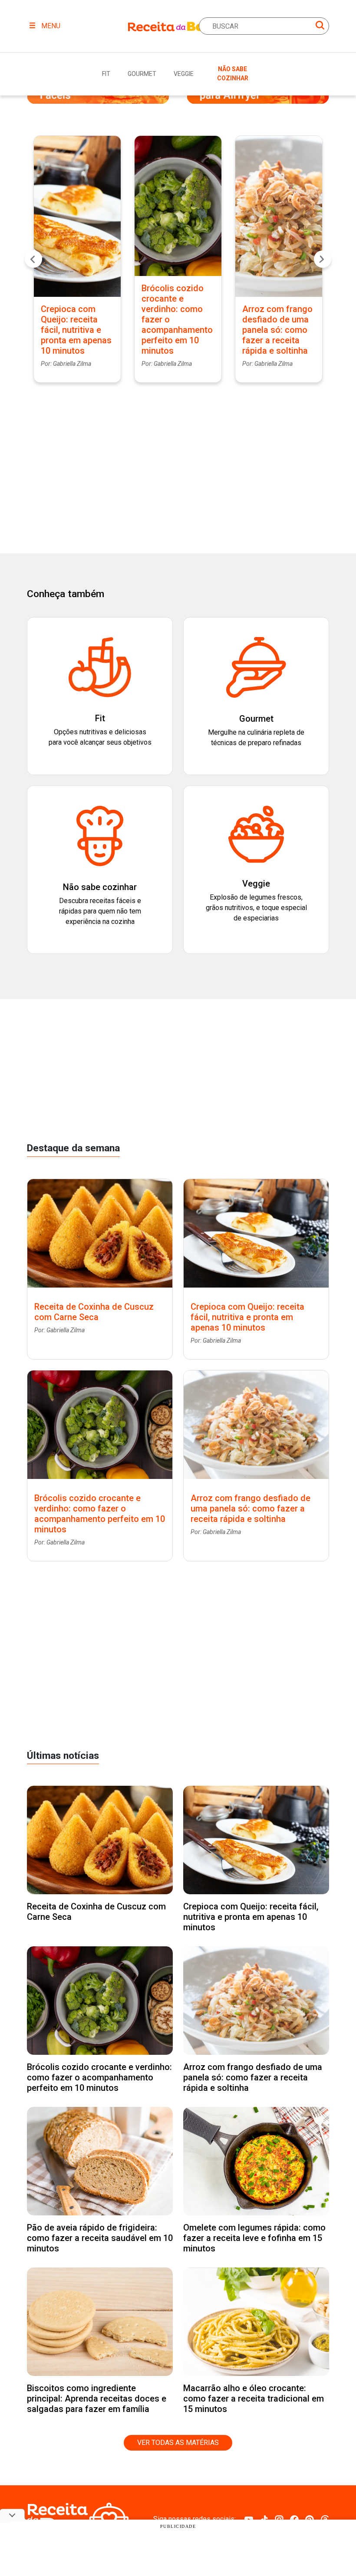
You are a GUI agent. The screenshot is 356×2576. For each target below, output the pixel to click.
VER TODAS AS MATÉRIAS (178, 2443)
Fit (106, 74)
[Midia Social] (249, 2519)
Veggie (184, 74)
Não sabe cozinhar (233, 74)
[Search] (320, 27)
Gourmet (142, 74)
